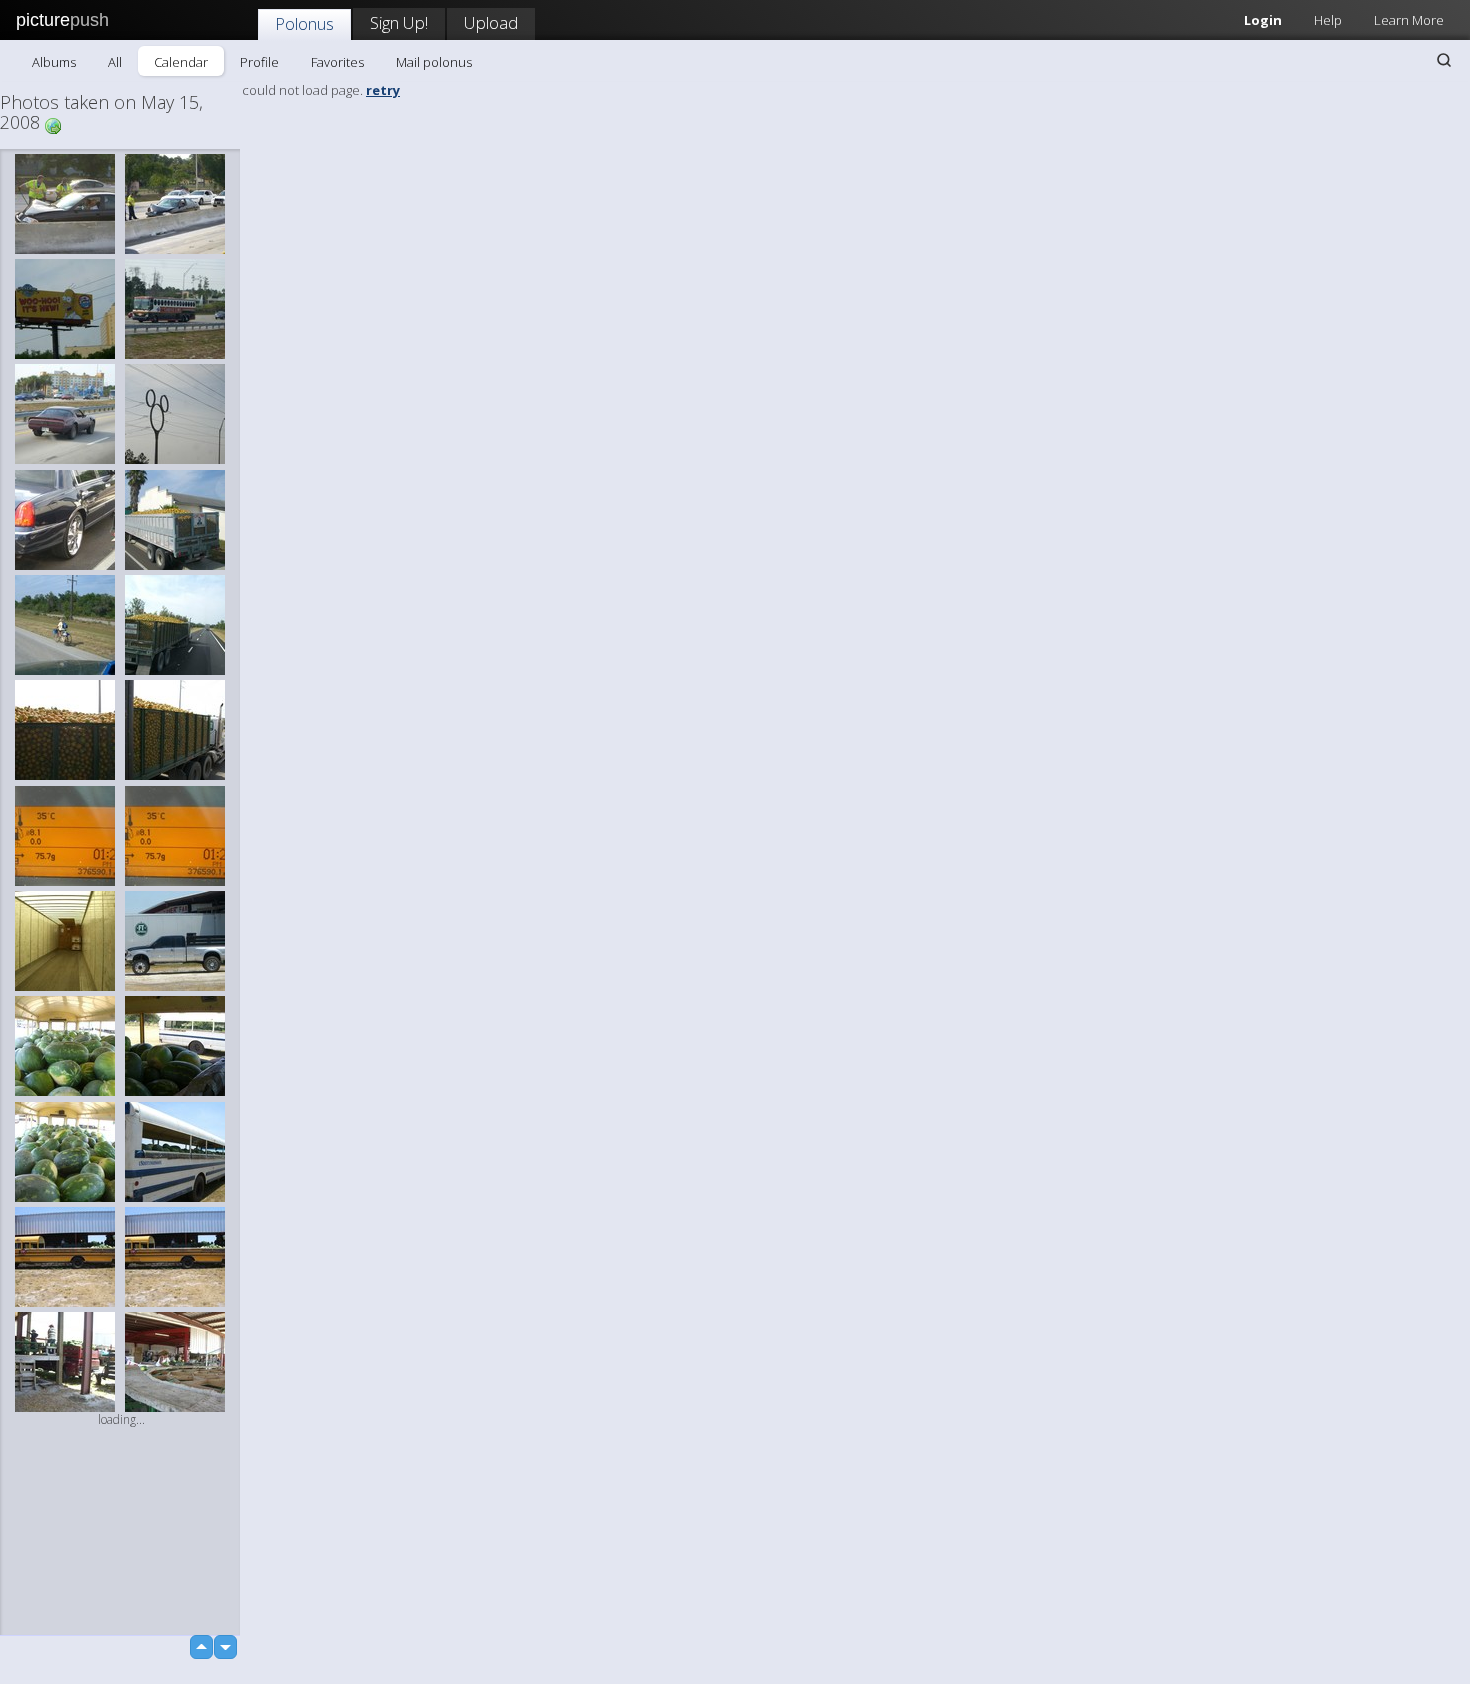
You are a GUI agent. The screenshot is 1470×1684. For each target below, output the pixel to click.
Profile (259, 62)
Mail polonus (434, 62)
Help (1328, 20)
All (115, 62)
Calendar (181, 62)
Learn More (1409, 20)
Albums (54, 62)
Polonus (304, 23)
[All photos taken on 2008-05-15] (53, 124)
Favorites (337, 62)
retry (383, 90)
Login (1263, 20)
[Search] (1444, 60)
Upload (491, 22)
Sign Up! (399, 22)
